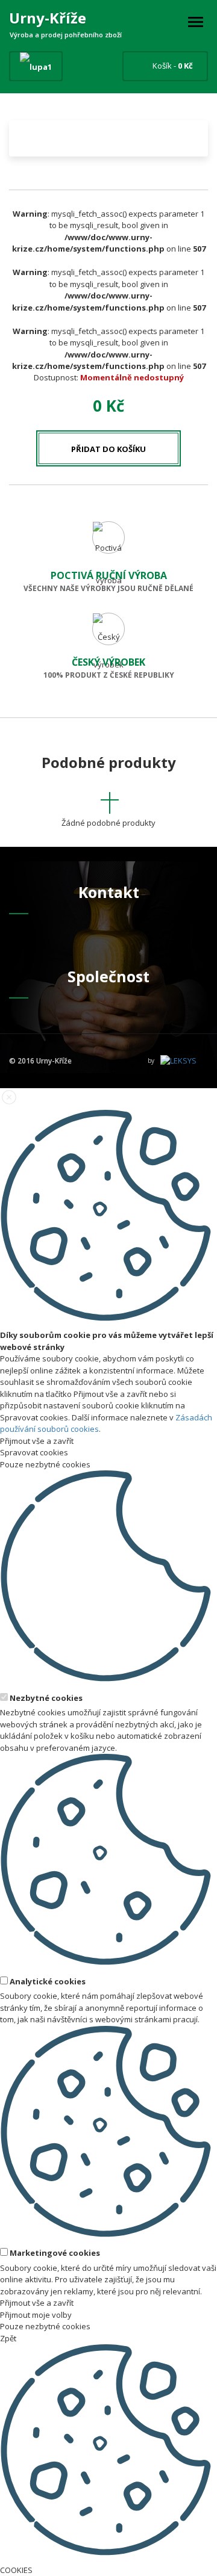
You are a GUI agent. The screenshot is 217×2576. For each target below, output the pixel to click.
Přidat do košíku (108, 449)
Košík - (173, 66)
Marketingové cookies (54, 2253)
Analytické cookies (47, 1981)
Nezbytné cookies (45, 1698)
